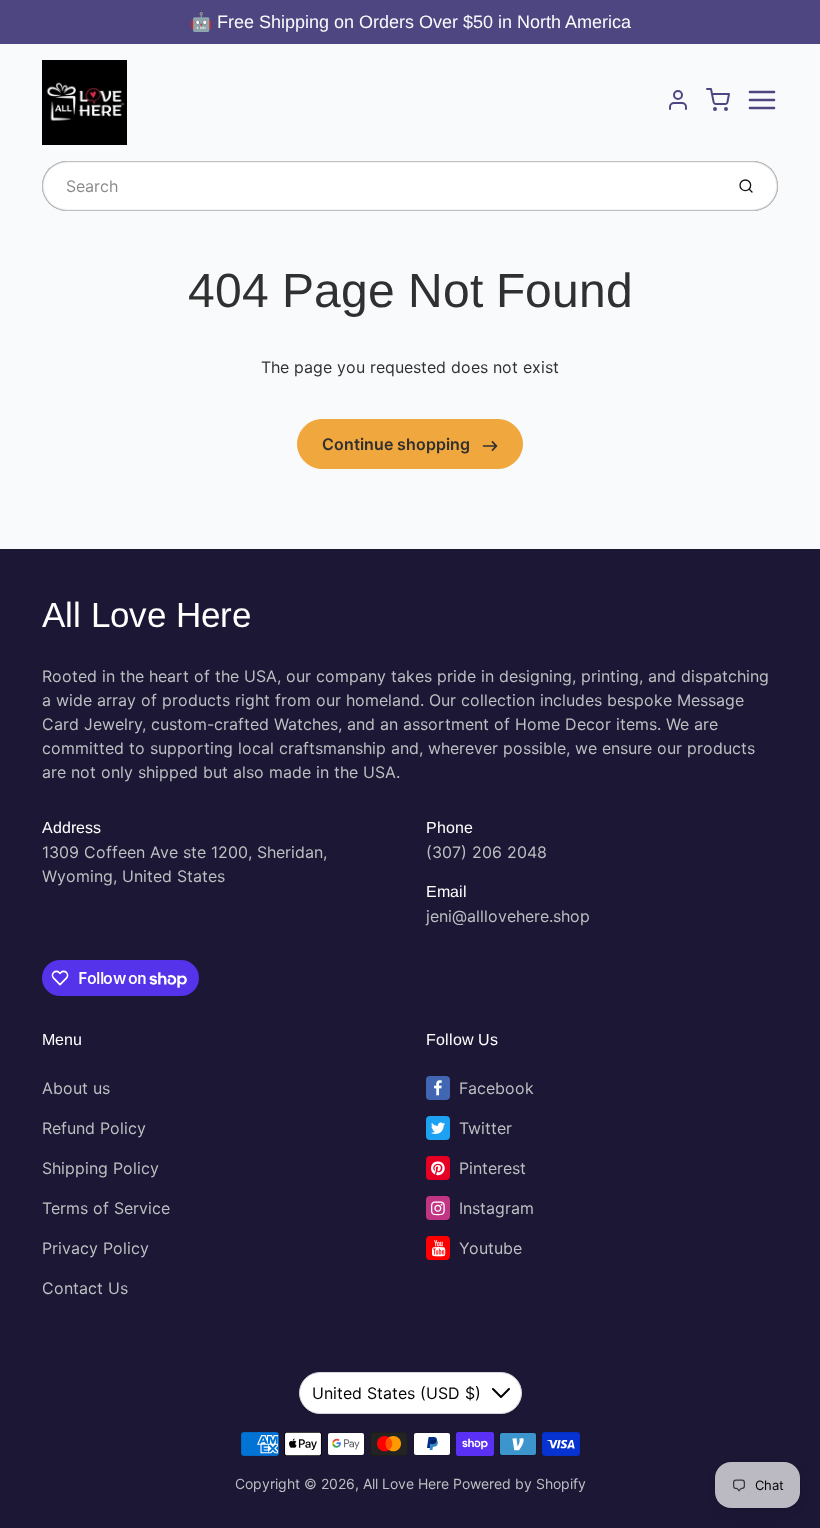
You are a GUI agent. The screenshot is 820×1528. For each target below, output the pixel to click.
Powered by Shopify (519, 1483)
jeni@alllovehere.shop (508, 916)
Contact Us (85, 1288)
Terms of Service (106, 1208)
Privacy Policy (95, 1248)
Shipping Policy (100, 1168)
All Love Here (146, 614)
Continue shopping (398, 444)
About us (76, 1088)
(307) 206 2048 (486, 852)
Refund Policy (94, 1128)
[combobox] (380, 186)
